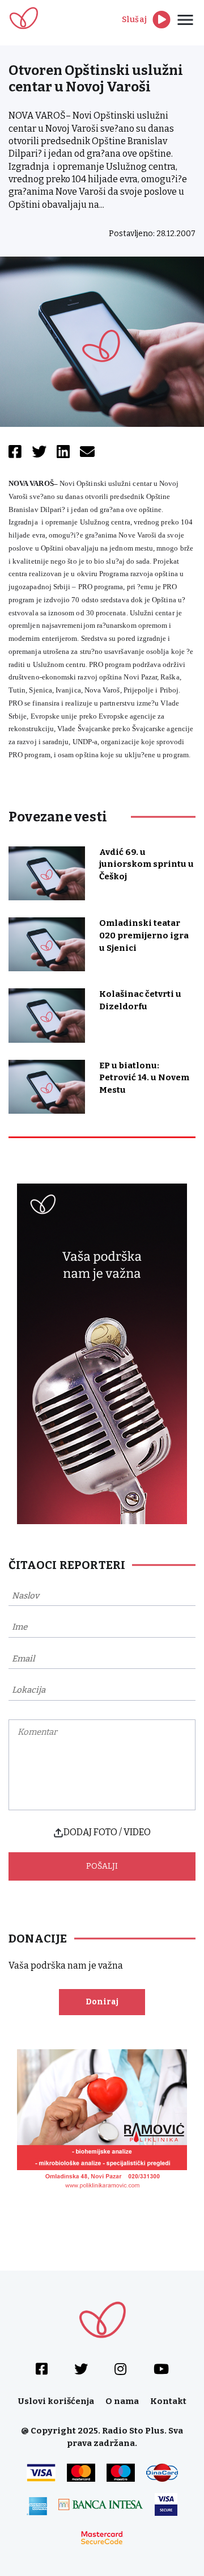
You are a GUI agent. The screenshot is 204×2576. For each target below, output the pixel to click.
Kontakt (168, 2401)
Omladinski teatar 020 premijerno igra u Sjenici (144, 935)
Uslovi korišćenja (56, 2401)
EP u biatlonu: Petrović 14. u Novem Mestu (144, 1078)
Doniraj (102, 2002)
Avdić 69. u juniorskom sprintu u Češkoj (146, 865)
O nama (122, 2401)
